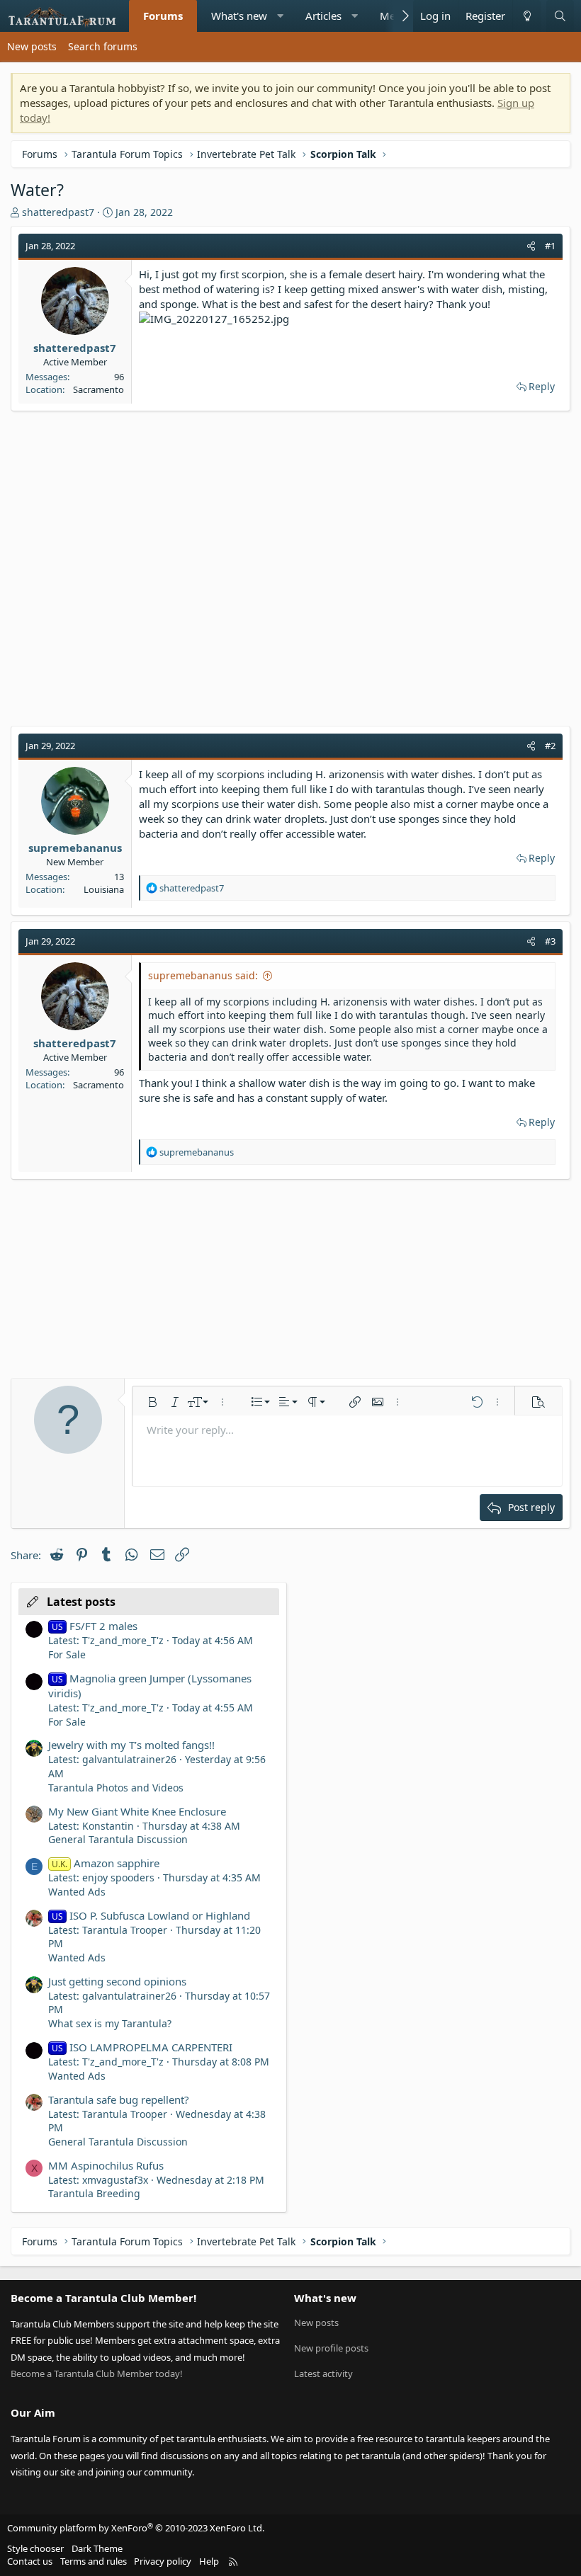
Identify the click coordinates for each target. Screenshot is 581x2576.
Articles (323, 16)
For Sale (67, 1654)
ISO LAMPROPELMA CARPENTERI (142, 2047)
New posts (32, 46)
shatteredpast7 (58, 212)
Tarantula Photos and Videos (116, 1788)
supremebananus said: (203, 975)
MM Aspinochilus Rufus (106, 2165)
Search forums (103, 46)
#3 (550, 941)
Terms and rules (94, 2561)
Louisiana (104, 889)
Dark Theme (97, 2548)
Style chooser (35, 2548)
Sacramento (98, 389)
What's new (239, 16)
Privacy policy (163, 2561)
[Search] (560, 16)
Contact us (30, 2561)
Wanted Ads (77, 1892)
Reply (542, 386)
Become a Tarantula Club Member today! (97, 2373)
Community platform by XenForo (136, 2528)
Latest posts (81, 1602)
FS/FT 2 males (95, 1626)
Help (209, 2561)
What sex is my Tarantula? (110, 2023)
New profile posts (331, 2348)
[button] (280, 16)
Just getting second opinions (117, 1981)
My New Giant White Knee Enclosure (137, 1811)
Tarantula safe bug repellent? (119, 2099)
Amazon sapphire (106, 1863)
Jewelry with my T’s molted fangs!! (131, 1745)
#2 (550, 746)
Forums (163, 16)
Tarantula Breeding (94, 2193)
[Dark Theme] (526, 16)
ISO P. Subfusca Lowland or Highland (151, 1915)
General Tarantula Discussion (118, 1839)
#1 (550, 246)
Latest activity (323, 2373)
